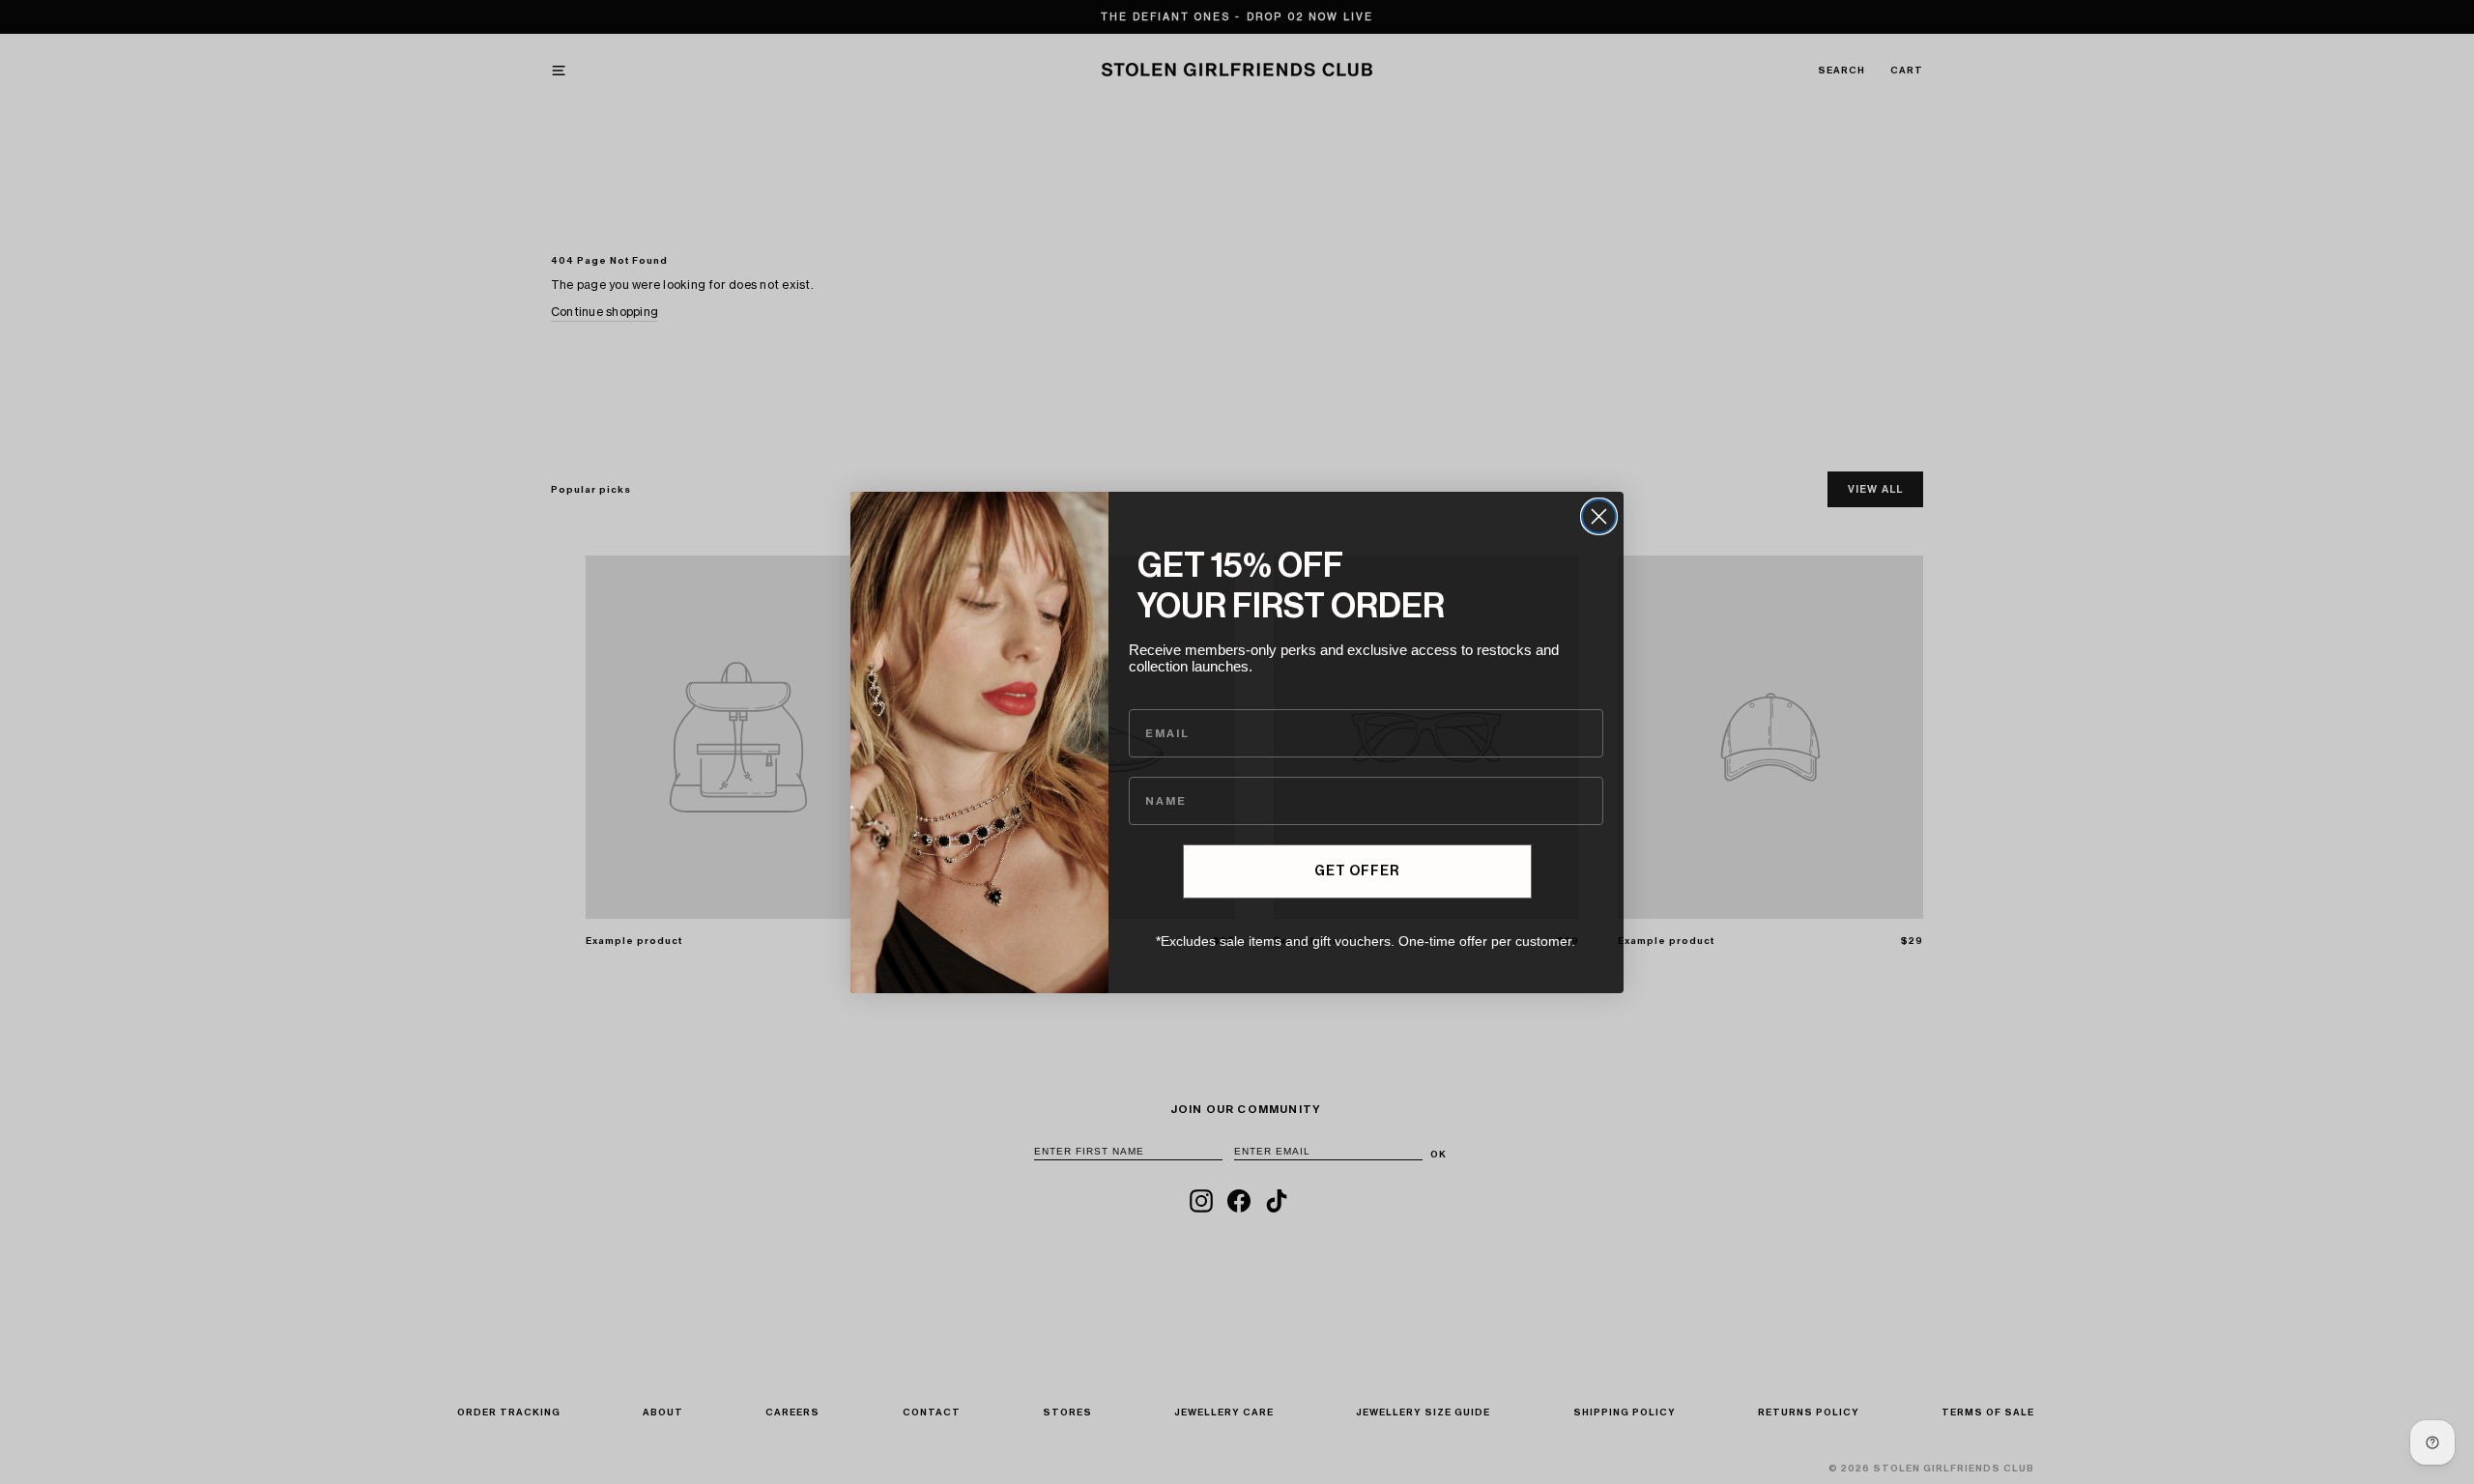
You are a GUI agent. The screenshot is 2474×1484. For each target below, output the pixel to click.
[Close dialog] (1599, 516)
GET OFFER (1357, 871)
